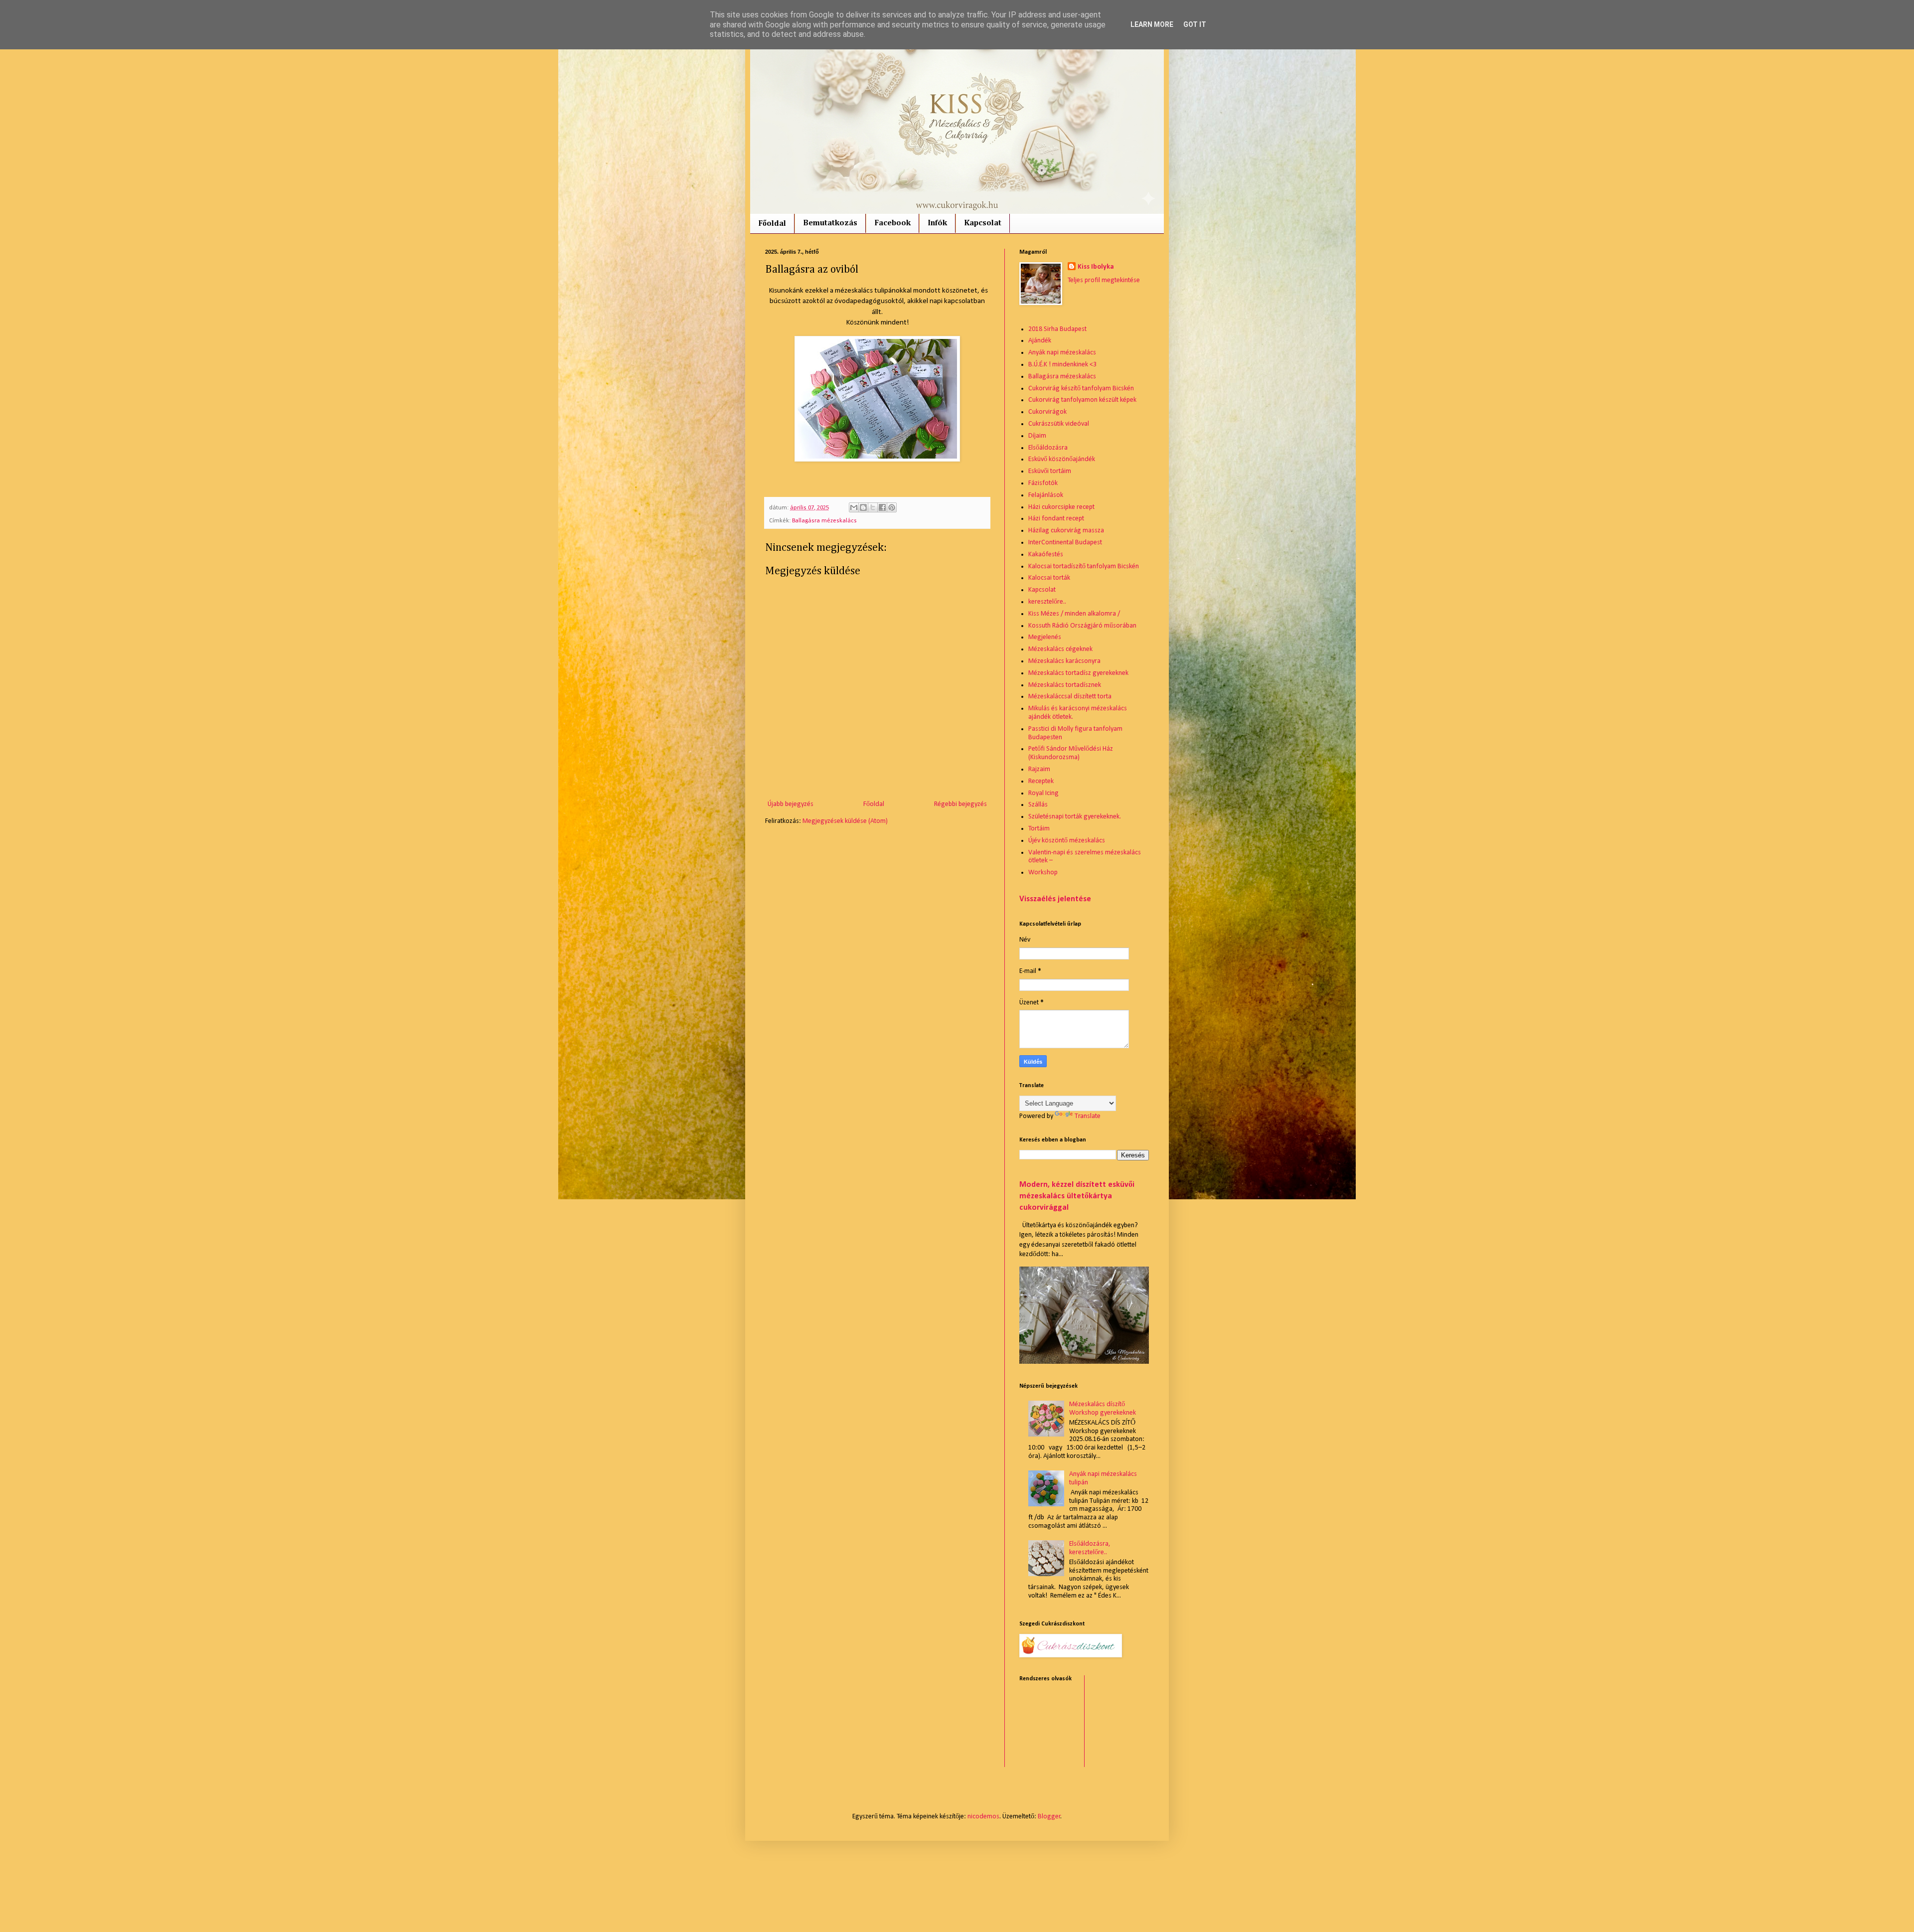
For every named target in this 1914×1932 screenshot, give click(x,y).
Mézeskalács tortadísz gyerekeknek (1078, 673)
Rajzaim (1039, 769)
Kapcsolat (983, 223)
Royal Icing (1043, 793)
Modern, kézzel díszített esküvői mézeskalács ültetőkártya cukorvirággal (1077, 1196)
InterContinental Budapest (1065, 543)
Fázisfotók (1043, 483)
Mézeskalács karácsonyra (1064, 661)
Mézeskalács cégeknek (1060, 649)
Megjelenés (1045, 637)
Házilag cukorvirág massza (1066, 531)
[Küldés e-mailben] (854, 507)
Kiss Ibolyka (1096, 267)
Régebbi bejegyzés (960, 804)
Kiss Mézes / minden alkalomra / (1074, 614)
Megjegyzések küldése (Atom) (845, 821)
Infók (937, 223)
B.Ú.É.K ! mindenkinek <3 (1062, 365)
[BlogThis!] (863, 507)
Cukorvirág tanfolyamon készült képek (1082, 400)
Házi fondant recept (1056, 519)
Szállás (1038, 805)
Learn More (1152, 24)
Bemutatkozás (830, 223)
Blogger (1049, 1817)
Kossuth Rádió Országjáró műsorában (1082, 626)
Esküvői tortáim (1050, 471)
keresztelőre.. (1047, 602)
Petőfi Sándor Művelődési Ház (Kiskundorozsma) (1071, 753)
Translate (1088, 1116)
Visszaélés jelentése (1055, 899)
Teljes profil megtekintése (1104, 280)
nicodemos (983, 1817)
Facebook (892, 223)
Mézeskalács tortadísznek (1065, 685)
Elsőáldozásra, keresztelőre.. (1090, 1548)
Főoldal (772, 224)
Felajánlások (1046, 495)
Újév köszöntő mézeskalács (1067, 841)
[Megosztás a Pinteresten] (892, 507)
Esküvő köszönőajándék (1062, 459)
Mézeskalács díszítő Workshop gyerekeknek (1103, 1409)
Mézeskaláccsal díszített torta (1070, 697)
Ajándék (1040, 341)
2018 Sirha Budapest (1057, 329)
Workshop (1043, 873)
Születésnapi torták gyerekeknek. (1075, 817)
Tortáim (1039, 829)
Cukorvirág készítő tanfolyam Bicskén (1081, 389)
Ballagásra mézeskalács (824, 521)
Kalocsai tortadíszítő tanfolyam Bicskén (1084, 566)
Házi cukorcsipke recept (1061, 507)
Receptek (1041, 781)
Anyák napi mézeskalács (1062, 353)
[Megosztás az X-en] (873, 507)
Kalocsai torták (1049, 578)
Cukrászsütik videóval (1059, 424)
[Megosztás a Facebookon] (882, 507)
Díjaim (1037, 436)
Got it (1195, 24)
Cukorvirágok (1047, 412)
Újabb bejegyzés (791, 804)
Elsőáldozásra (1048, 448)
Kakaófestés (1046, 555)
